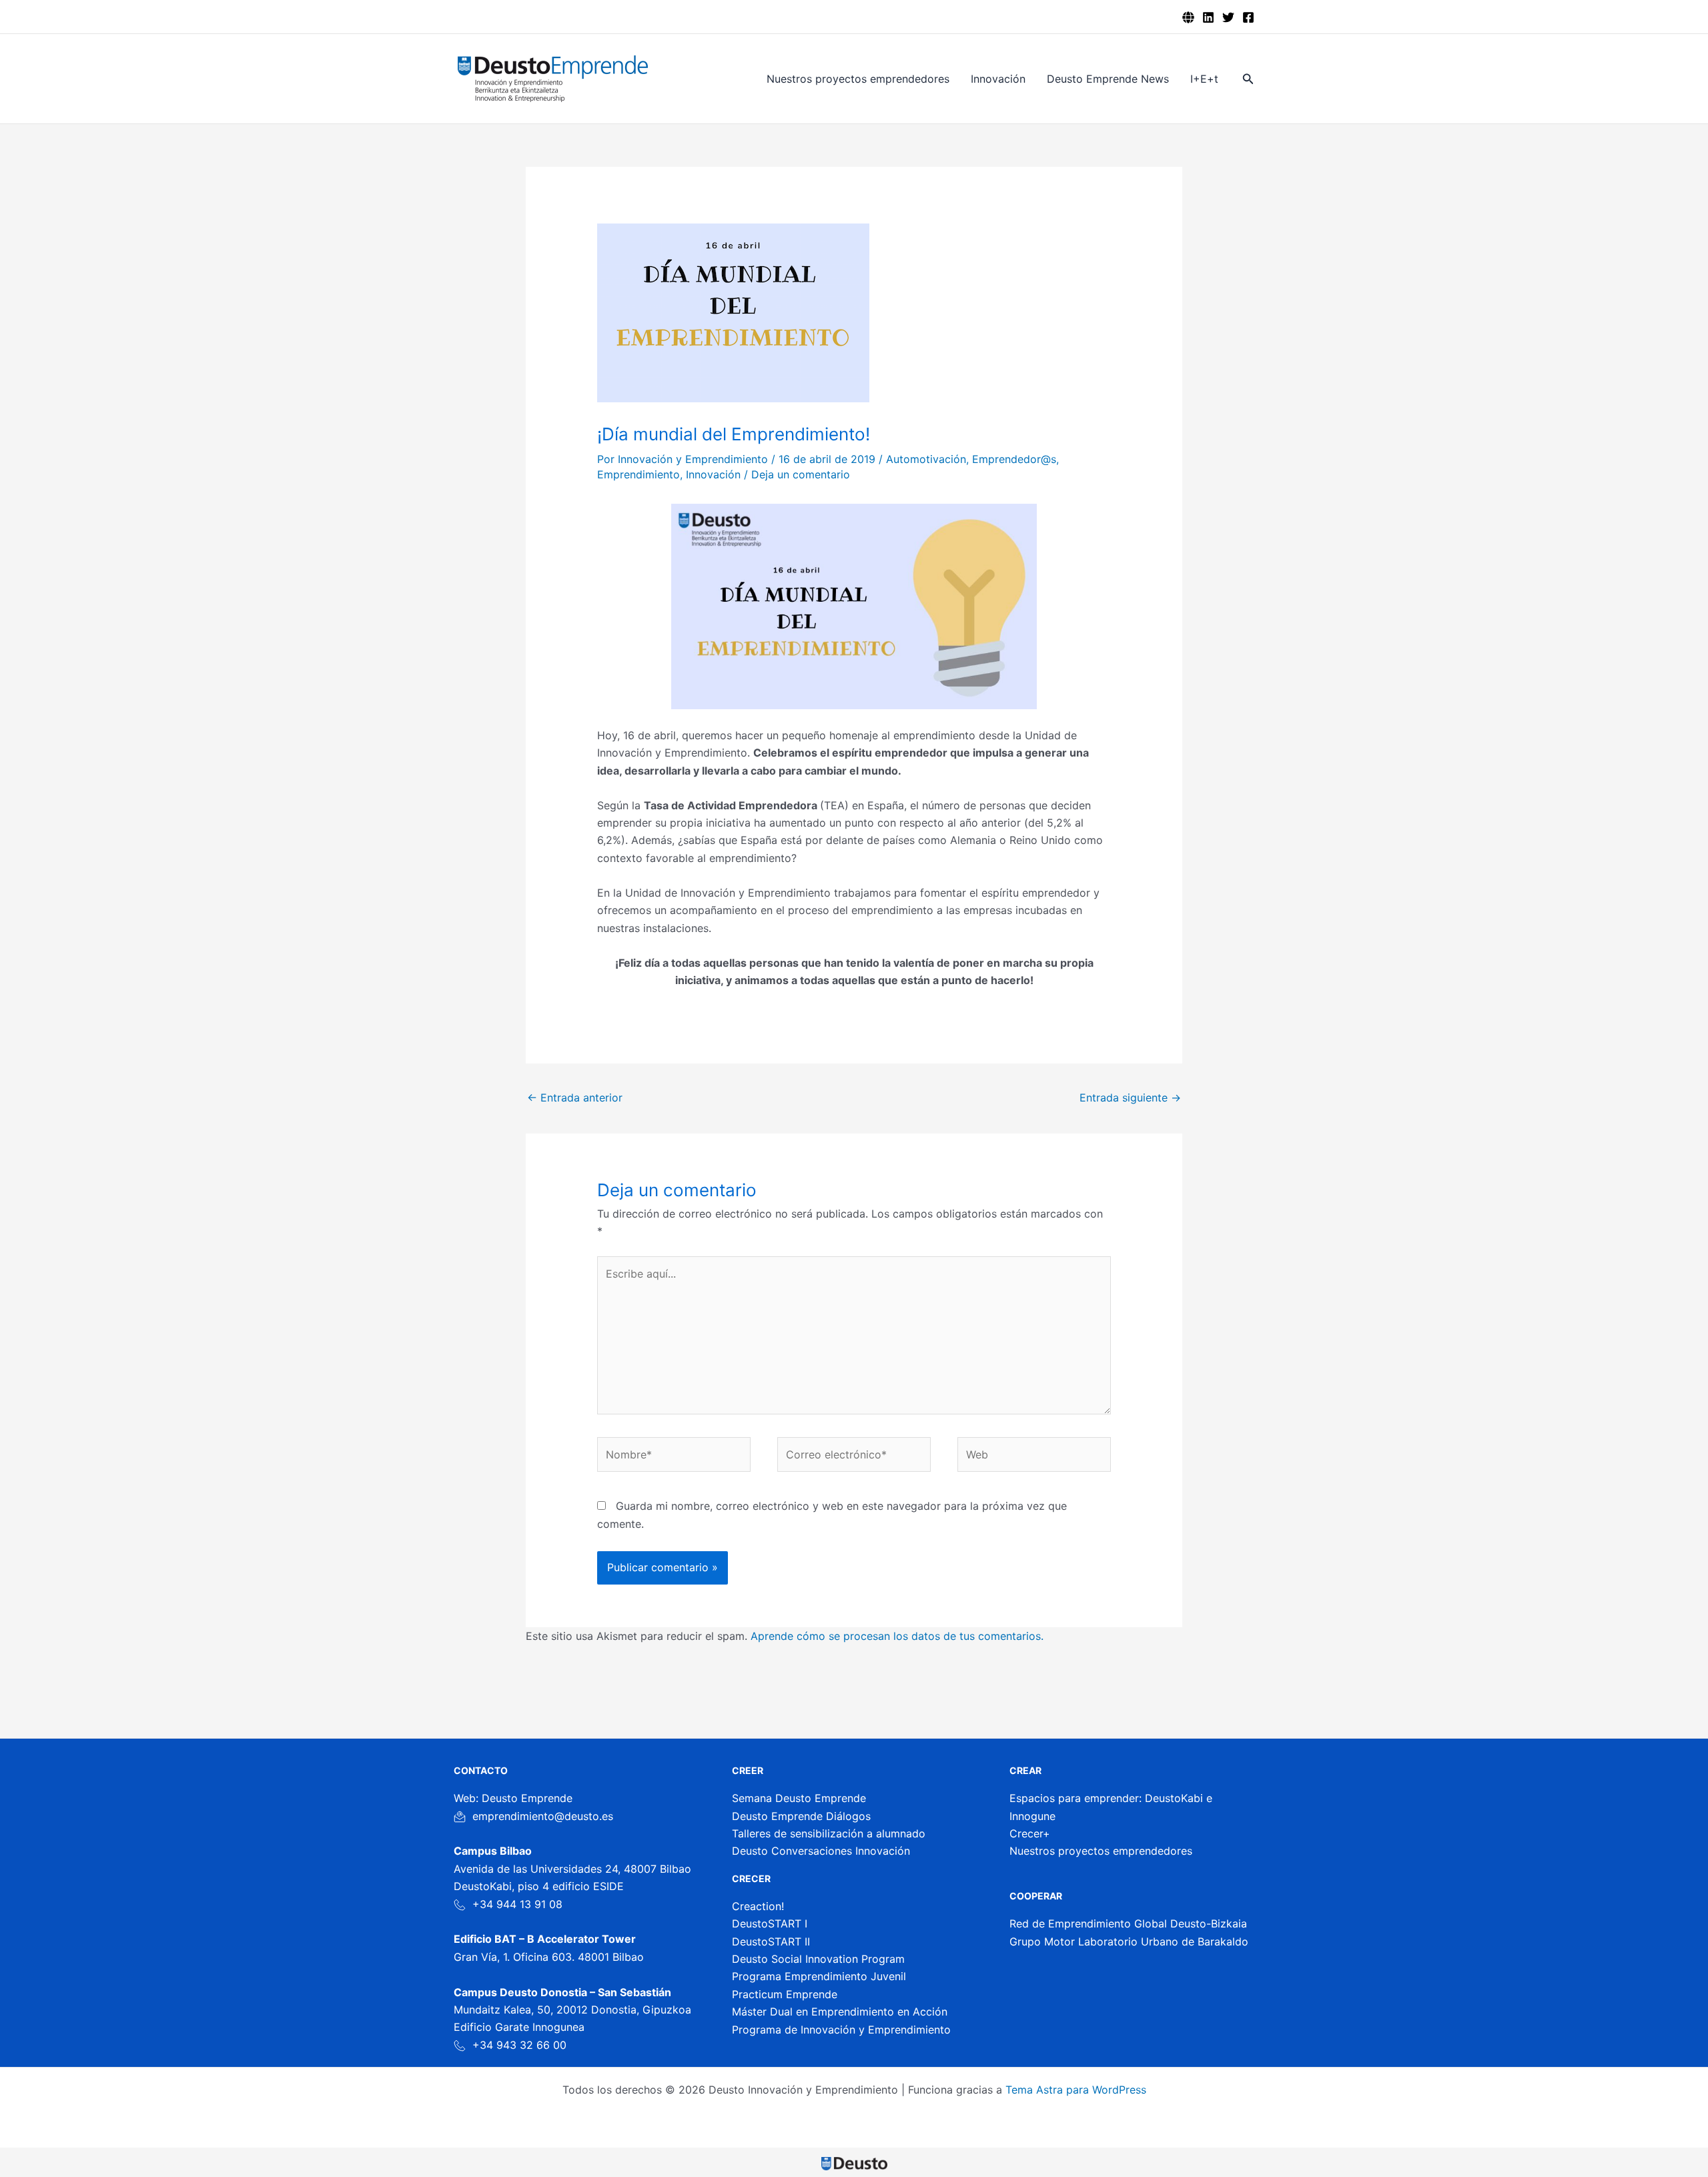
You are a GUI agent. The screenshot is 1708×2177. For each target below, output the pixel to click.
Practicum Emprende (785, 1994)
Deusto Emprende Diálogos (801, 1816)
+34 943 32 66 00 (519, 2045)
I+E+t (1204, 79)
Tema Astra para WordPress (1076, 2090)
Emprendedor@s (1014, 459)
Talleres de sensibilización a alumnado (829, 1833)
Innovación (998, 79)
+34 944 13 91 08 (517, 1904)
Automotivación (926, 459)
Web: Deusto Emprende (513, 1798)
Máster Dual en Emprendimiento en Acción (840, 2012)
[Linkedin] (1208, 17)
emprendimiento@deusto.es (543, 1816)
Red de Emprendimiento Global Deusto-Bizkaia (1128, 1923)
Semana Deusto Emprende (799, 1798)
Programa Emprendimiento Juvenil (819, 1976)
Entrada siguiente (1130, 1098)
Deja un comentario (801, 474)
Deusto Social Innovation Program (818, 1959)
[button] (1248, 79)
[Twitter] (1228, 17)
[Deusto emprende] (1188, 17)
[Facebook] (1248, 17)
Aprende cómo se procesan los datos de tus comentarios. (897, 1636)
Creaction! (758, 1906)
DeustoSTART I (770, 1923)
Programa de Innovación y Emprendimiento (841, 2030)
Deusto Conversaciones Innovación (821, 1851)
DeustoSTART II (771, 1941)
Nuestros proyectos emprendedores (858, 79)
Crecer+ (1030, 1833)
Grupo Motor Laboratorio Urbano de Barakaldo (1129, 1941)
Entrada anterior (575, 1098)
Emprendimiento (638, 474)
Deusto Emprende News (1108, 79)
